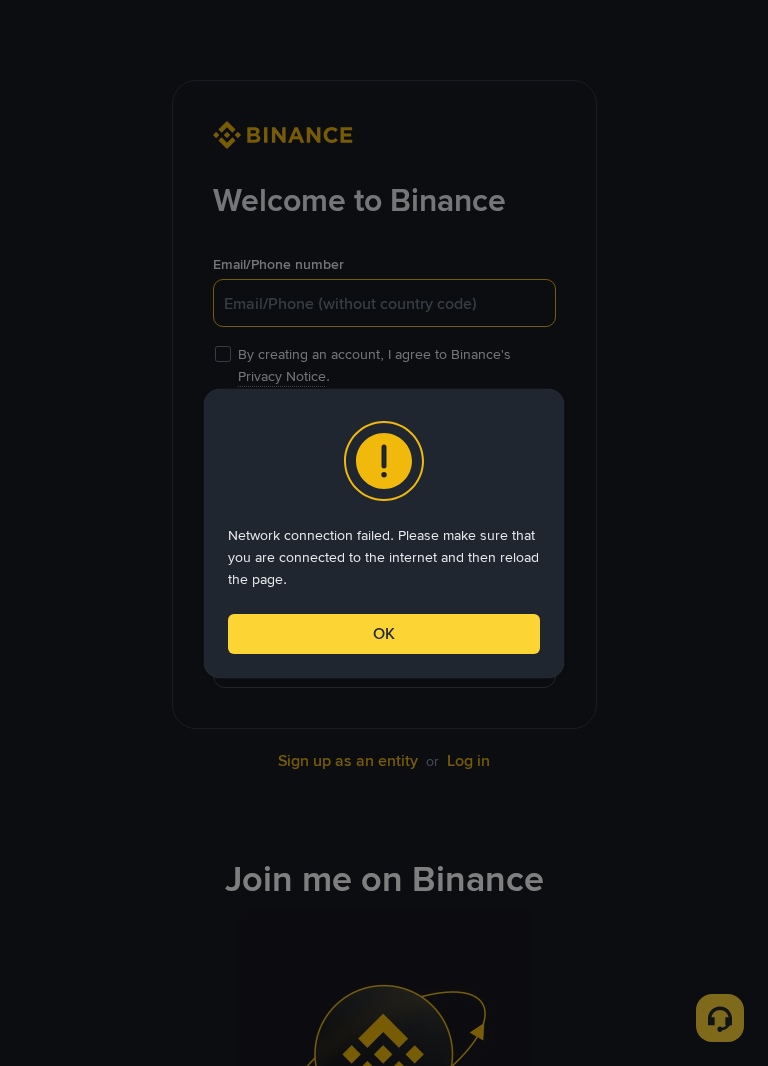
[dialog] (384, 533)
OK (384, 633)
